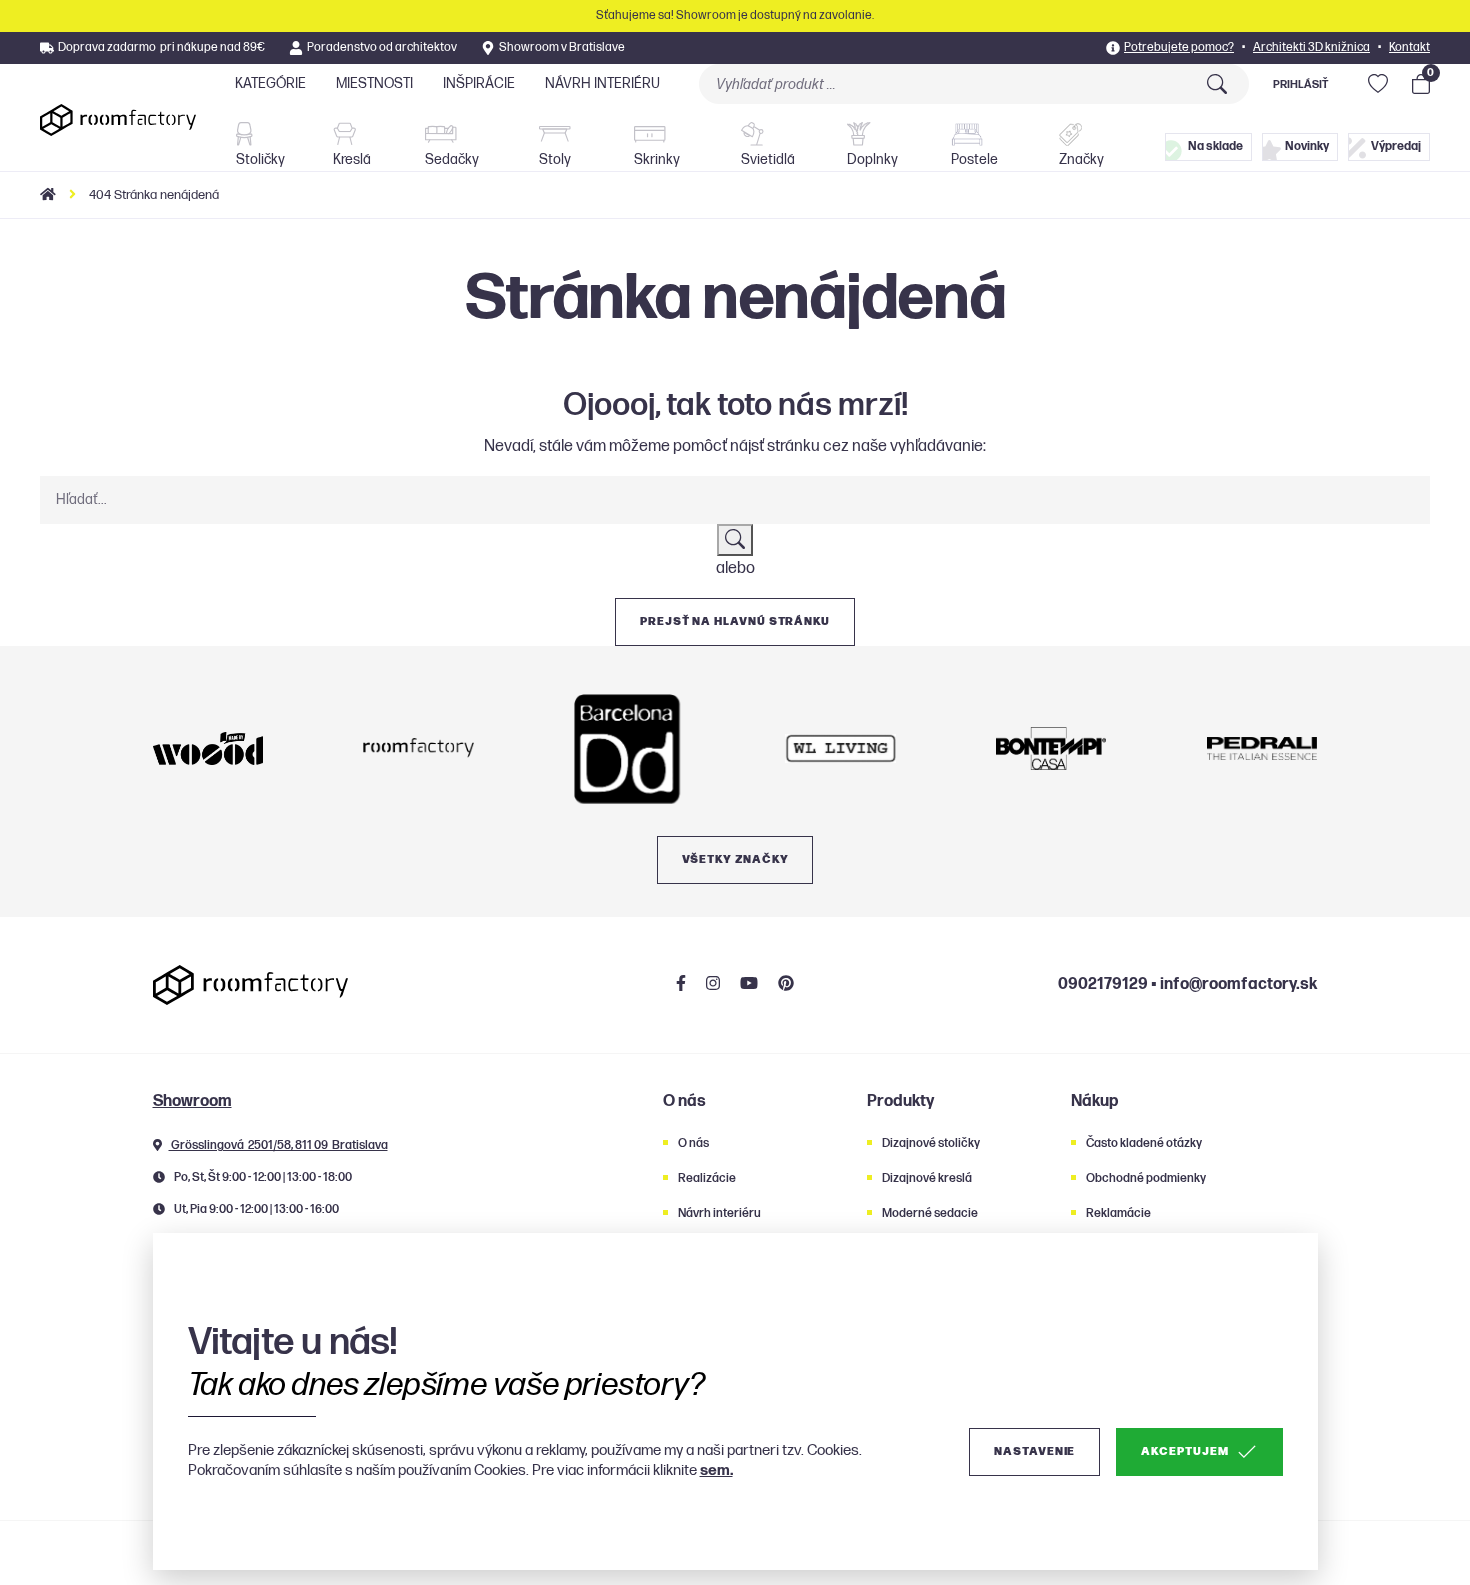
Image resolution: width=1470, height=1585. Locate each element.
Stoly (555, 159)
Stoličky (260, 159)
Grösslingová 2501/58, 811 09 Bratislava (278, 1145)
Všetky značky (735, 859)
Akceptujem (1184, 1451)
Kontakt (1409, 47)
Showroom (192, 1101)
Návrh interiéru (602, 83)
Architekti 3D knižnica (1311, 47)
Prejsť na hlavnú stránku (735, 621)
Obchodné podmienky (1146, 1178)
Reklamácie (1118, 1213)
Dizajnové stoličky (931, 1143)
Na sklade (1215, 146)
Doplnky (872, 159)
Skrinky (657, 159)
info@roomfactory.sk (1238, 984)
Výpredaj (1396, 146)
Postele (974, 159)
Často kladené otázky (1144, 1143)
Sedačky (452, 159)
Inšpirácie (479, 83)
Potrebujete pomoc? (1179, 47)
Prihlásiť (1300, 84)
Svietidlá (768, 159)
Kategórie (270, 83)
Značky (1081, 159)
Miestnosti (374, 83)
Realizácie (707, 1178)
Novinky (1307, 146)
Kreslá (352, 159)
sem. (716, 1470)
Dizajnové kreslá (927, 1178)
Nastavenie (1034, 1451)
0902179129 (1103, 984)
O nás (693, 1143)
